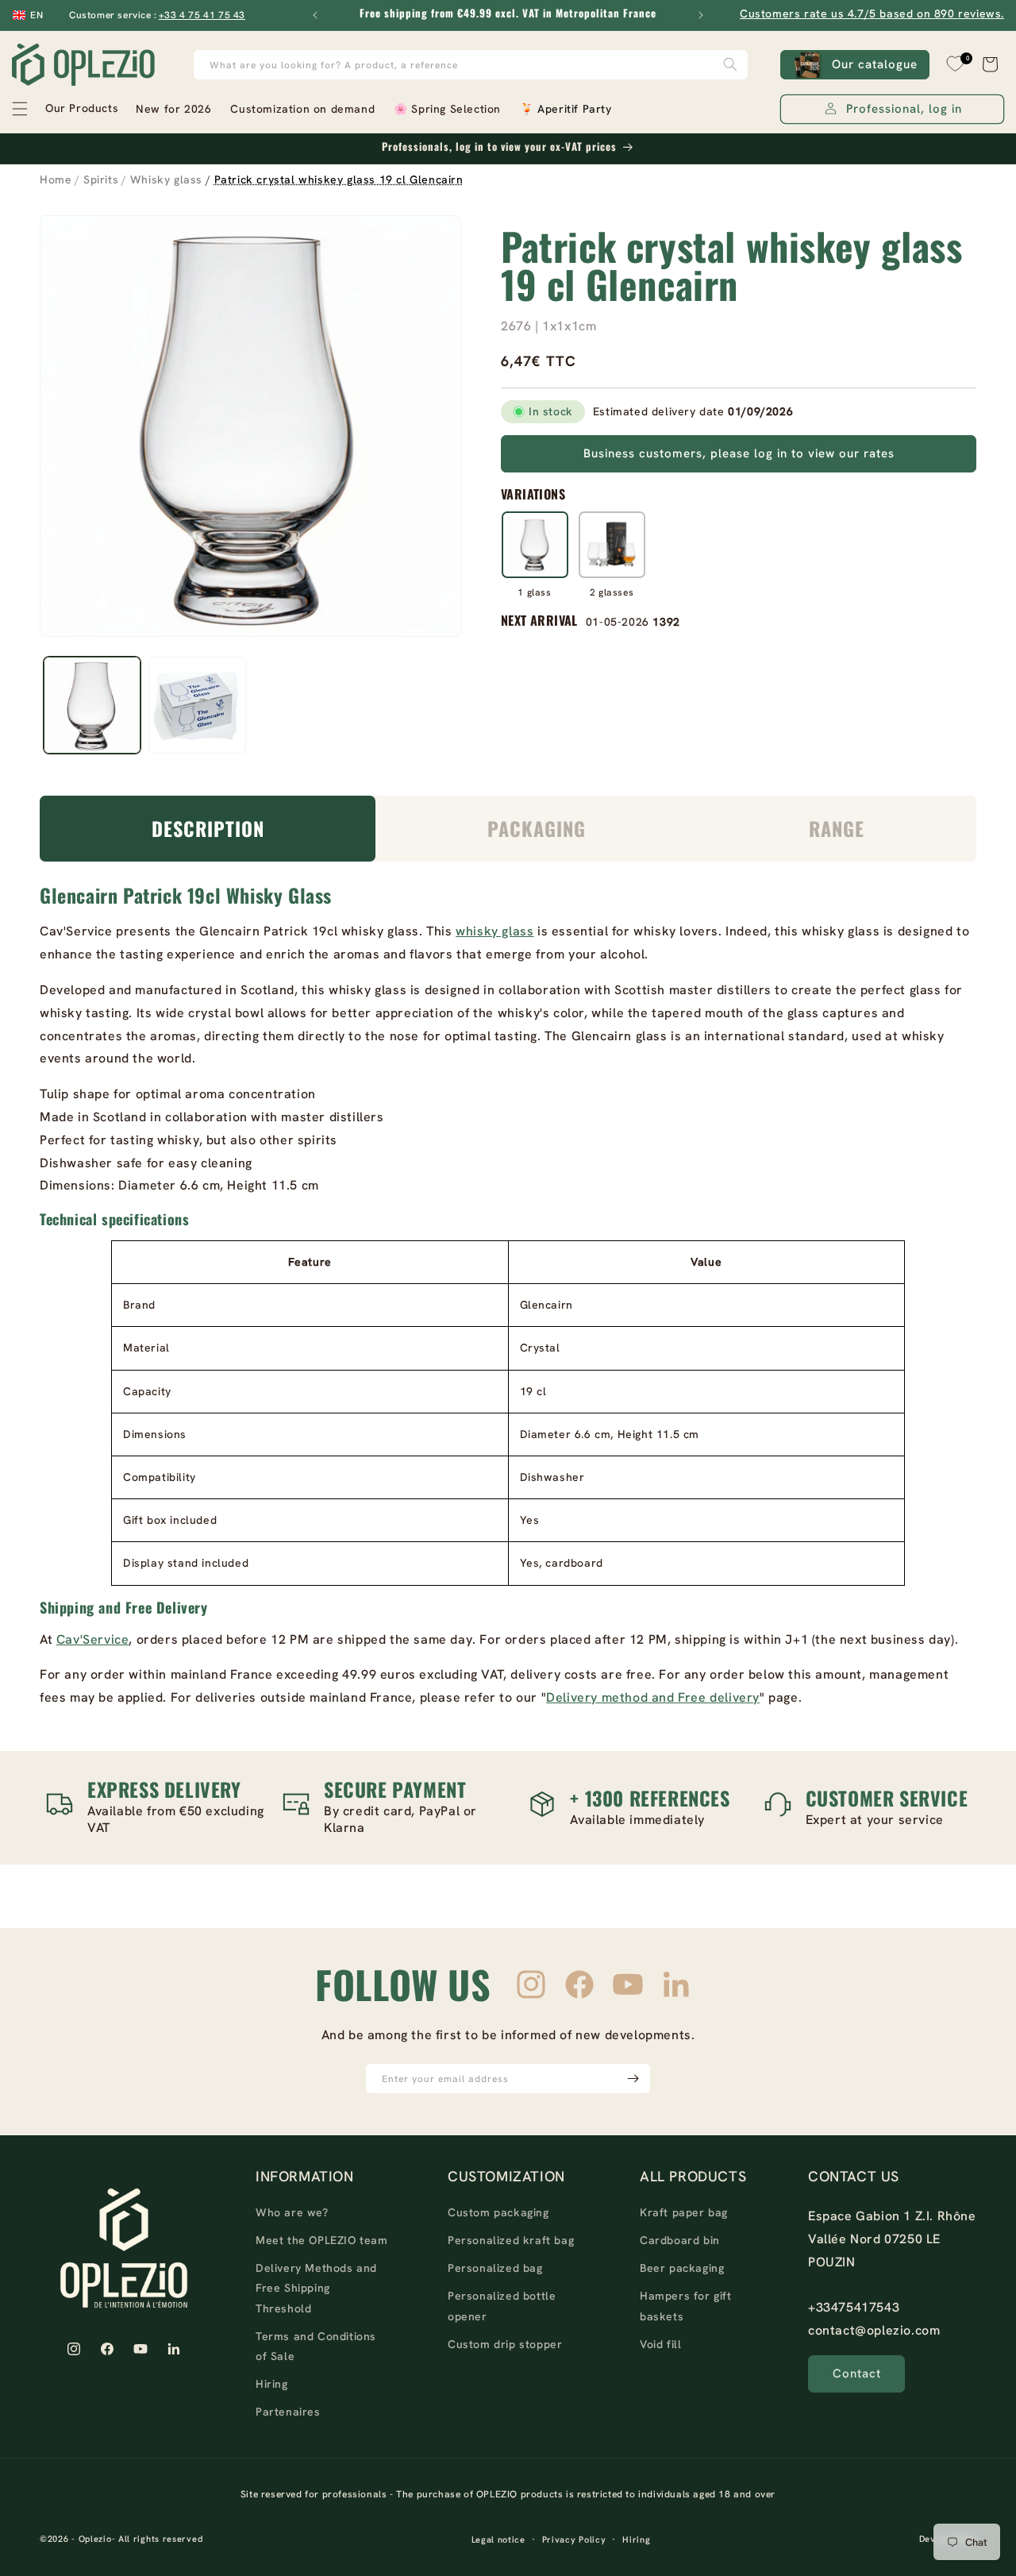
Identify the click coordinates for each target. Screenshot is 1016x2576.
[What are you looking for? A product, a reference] (730, 65)
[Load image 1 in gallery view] (92, 705)
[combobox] (471, 65)
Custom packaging (498, 2212)
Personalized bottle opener (502, 2306)
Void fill (660, 2344)
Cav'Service (93, 1639)
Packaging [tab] (537, 828)
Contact (857, 2374)
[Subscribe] (633, 2079)
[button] (64, 109)
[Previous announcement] (315, 15)
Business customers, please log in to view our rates (739, 453)
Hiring (272, 2384)
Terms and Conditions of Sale (316, 2346)
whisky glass (495, 931)
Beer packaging (682, 2268)
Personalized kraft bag (511, 2240)
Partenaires (288, 2412)
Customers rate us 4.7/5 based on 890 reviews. (872, 13)
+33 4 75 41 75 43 (202, 15)
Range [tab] (837, 828)
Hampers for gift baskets (686, 2306)
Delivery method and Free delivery (653, 1697)
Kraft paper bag (684, 2212)
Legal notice (498, 2539)
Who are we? (292, 2212)
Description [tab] (208, 828)
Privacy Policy (574, 2539)
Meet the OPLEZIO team (322, 2240)
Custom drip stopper (505, 2344)
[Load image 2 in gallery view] (197, 705)
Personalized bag (495, 2268)
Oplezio (95, 2539)
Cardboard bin (680, 2240)
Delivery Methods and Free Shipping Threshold (316, 2288)
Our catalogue (875, 64)
